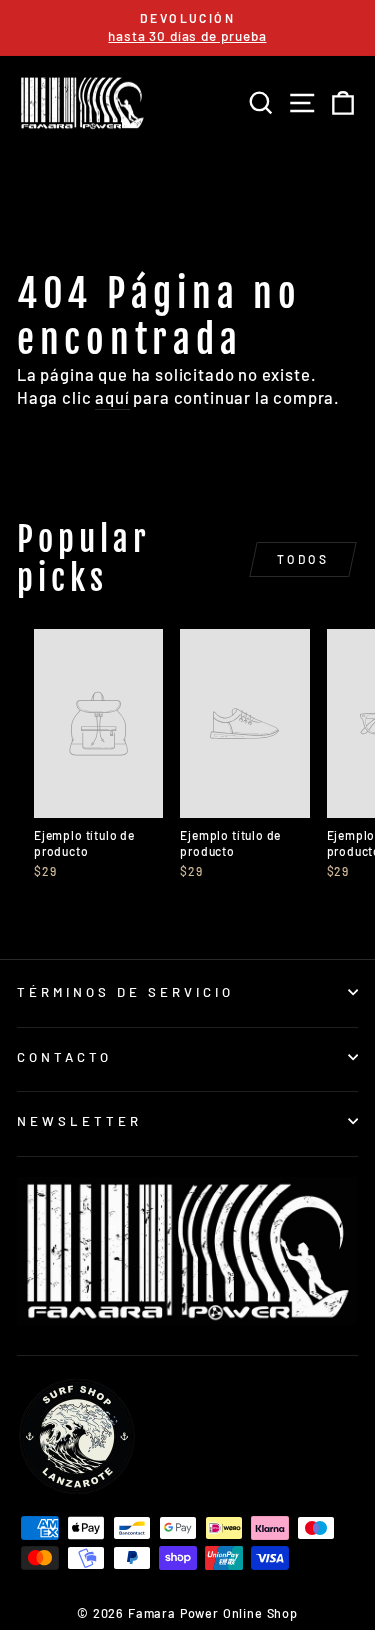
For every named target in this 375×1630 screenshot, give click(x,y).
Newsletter (79, 1121)
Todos (303, 559)
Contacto (64, 1057)
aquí (112, 397)
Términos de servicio (125, 992)
